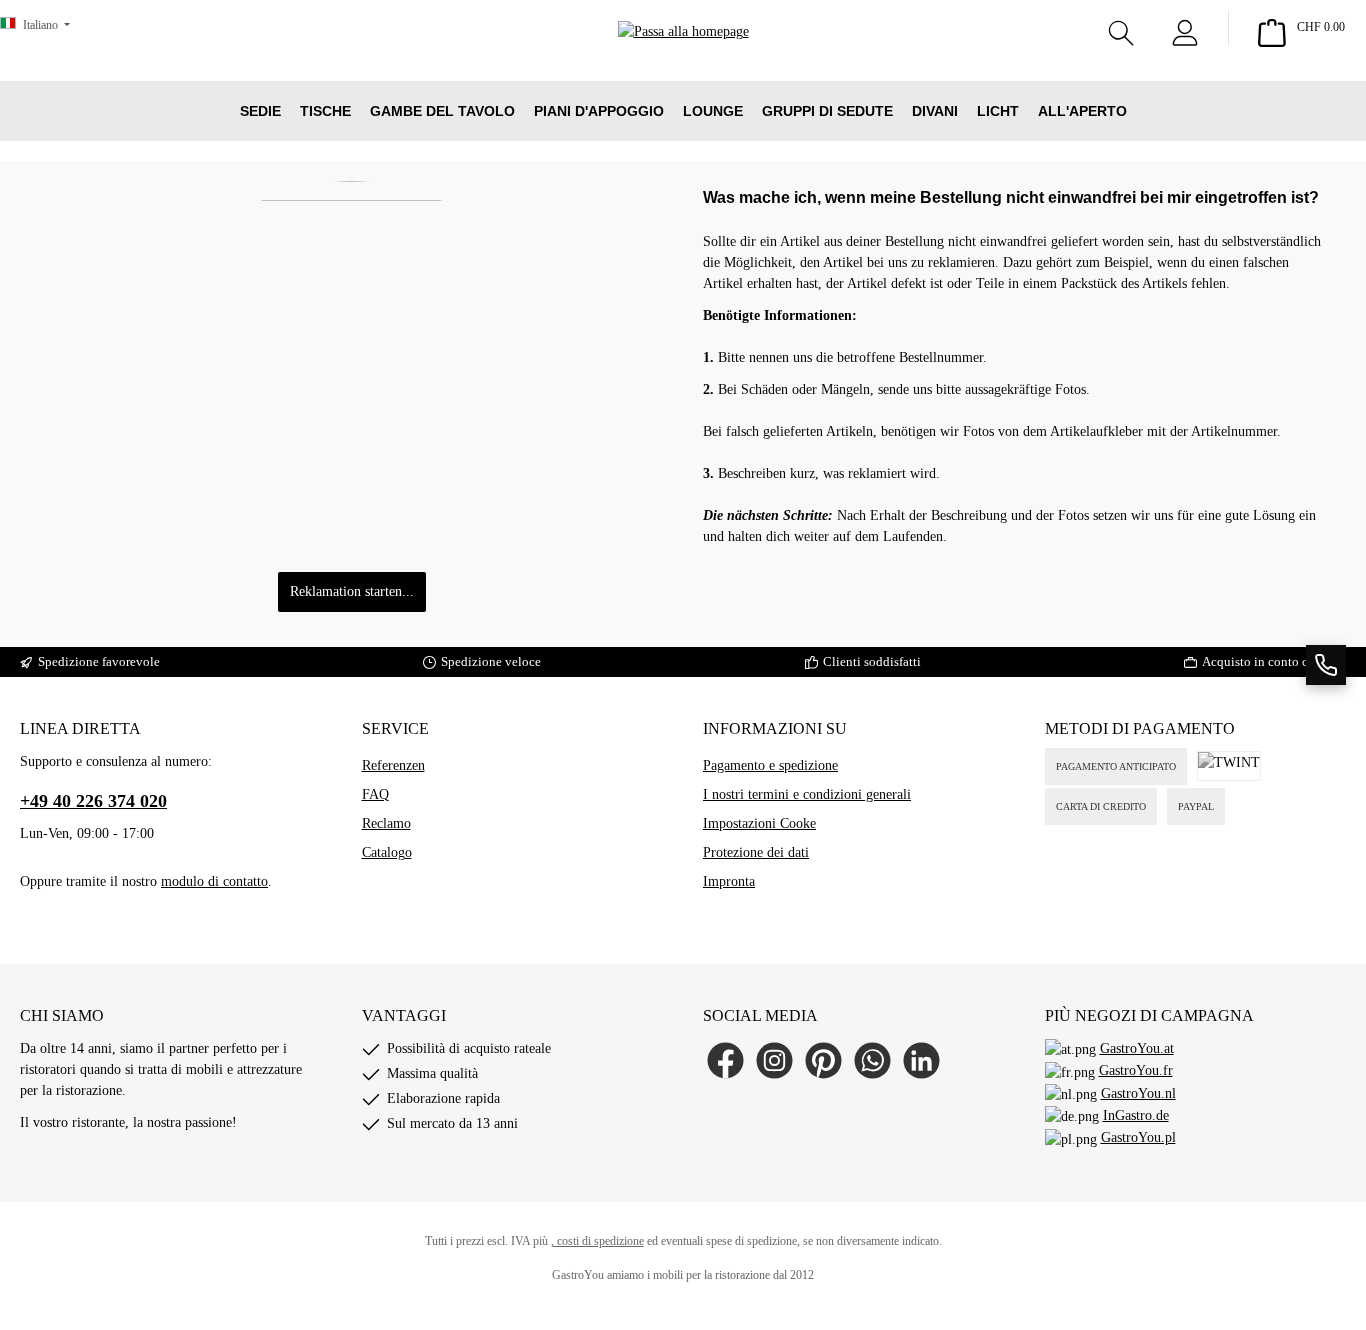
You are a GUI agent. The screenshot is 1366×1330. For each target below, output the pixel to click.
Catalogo (387, 852)
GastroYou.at (1137, 1048)
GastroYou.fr (1136, 1070)
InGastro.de (1136, 1115)
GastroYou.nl (1138, 1093)
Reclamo (386, 823)
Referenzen (393, 765)
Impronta (729, 881)
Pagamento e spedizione (770, 765)
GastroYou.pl (1138, 1137)
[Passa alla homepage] (683, 60)
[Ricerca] (1121, 28)
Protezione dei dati (756, 852)
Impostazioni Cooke (759, 823)
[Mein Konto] (1185, 28)
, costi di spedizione (597, 1241)
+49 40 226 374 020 (93, 801)
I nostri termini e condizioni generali (807, 794)
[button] (1326, 665)
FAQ (375, 794)
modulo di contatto (214, 881)
